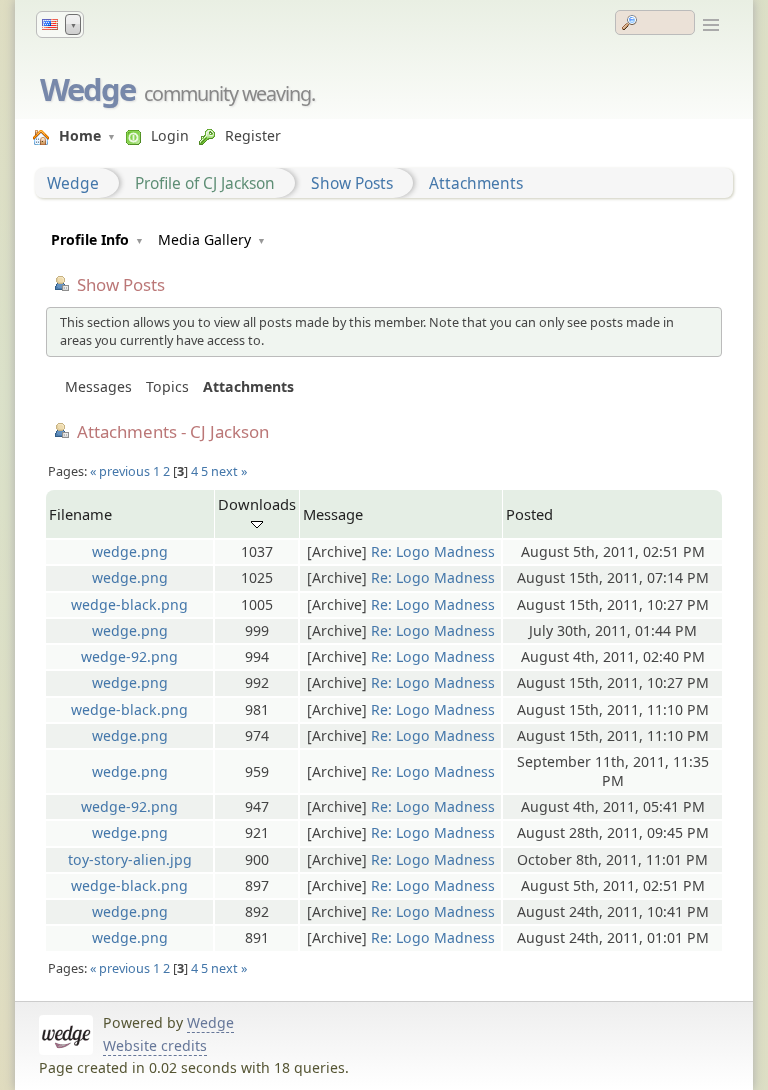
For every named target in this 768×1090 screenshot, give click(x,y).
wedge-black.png (129, 604)
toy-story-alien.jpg (130, 859)
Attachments (476, 183)
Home (80, 135)
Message (333, 514)
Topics (167, 386)
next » (229, 471)
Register (253, 135)
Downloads (257, 504)
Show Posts (352, 183)
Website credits (155, 1045)
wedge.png (130, 551)
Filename (80, 514)
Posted (529, 514)
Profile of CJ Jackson (205, 183)
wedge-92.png (129, 656)
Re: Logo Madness (433, 551)
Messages (98, 386)
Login (170, 135)
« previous (120, 471)
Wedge (87, 89)
